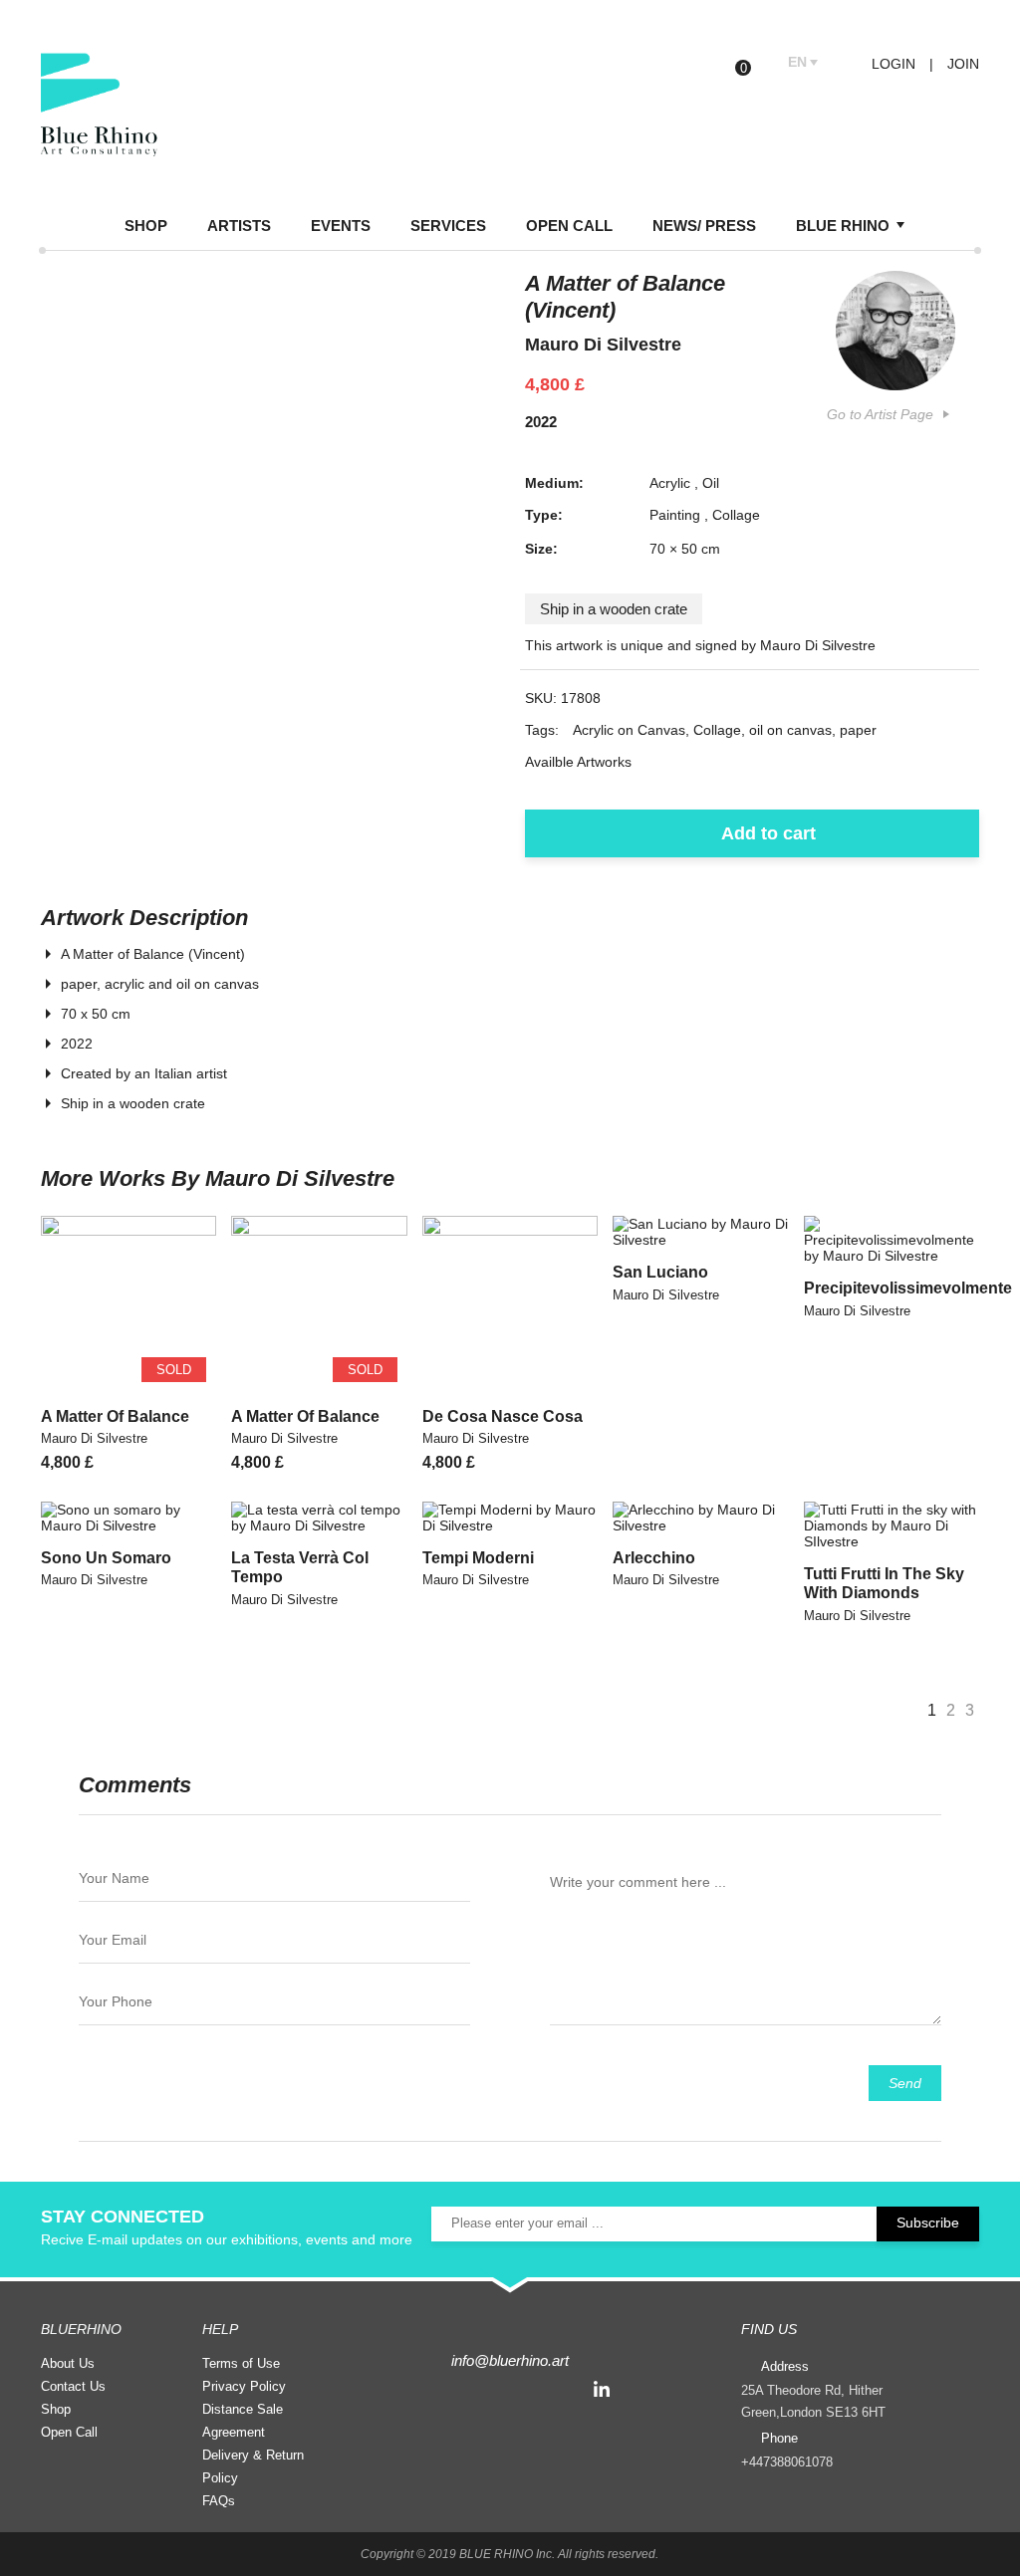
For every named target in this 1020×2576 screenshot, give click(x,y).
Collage (736, 515)
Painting (675, 515)
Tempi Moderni (478, 1558)
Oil (711, 483)
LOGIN (892, 64)
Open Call (69, 2432)
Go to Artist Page (880, 414)
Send (905, 2083)
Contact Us (73, 2386)
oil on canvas (790, 730)
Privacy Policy (244, 2386)
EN (797, 62)
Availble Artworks (578, 762)
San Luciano (660, 1272)
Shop (56, 2409)
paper (858, 730)
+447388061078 (787, 2462)
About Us (68, 2363)
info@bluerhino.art (510, 2360)
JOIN (963, 64)
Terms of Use (241, 2363)
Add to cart (768, 833)
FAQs (219, 2501)
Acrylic (670, 483)
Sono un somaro (106, 1558)
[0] (759, 63)
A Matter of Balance (115, 1416)
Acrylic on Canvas (629, 730)
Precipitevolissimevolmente (908, 1288)
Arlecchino (654, 1558)
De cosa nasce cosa (503, 1416)
